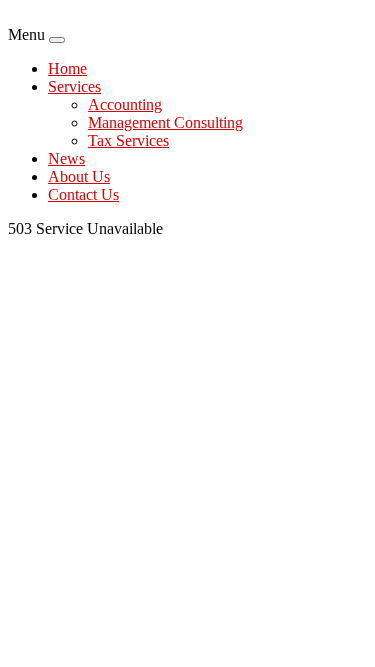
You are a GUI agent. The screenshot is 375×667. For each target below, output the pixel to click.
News (66, 158)
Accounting (125, 104)
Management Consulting (165, 122)
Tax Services (128, 140)
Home (67, 68)
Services (74, 86)
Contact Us (83, 194)
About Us (79, 176)
